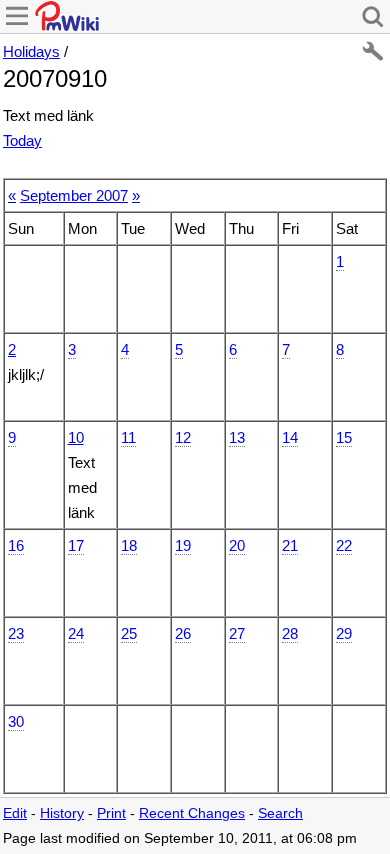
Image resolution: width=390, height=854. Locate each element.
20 (237, 545)
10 (76, 437)
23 (16, 633)
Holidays (31, 51)
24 (76, 633)
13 (237, 437)
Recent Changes (192, 813)
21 (290, 545)
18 (129, 545)
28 (290, 633)
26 (183, 633)
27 (237, 633)
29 (344, 633)
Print (111, 813)
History (62, 813)
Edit (15, 813)
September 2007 (74, 195)
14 (290, 437)
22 (344, 545)
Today (22, 140)
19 (183, 545)
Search (280, 813)
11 (128, 437)
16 (16, 545)
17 (76, 545)
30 (16, 721)
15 (344, 437)
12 (183, 437)
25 (129, 633)
